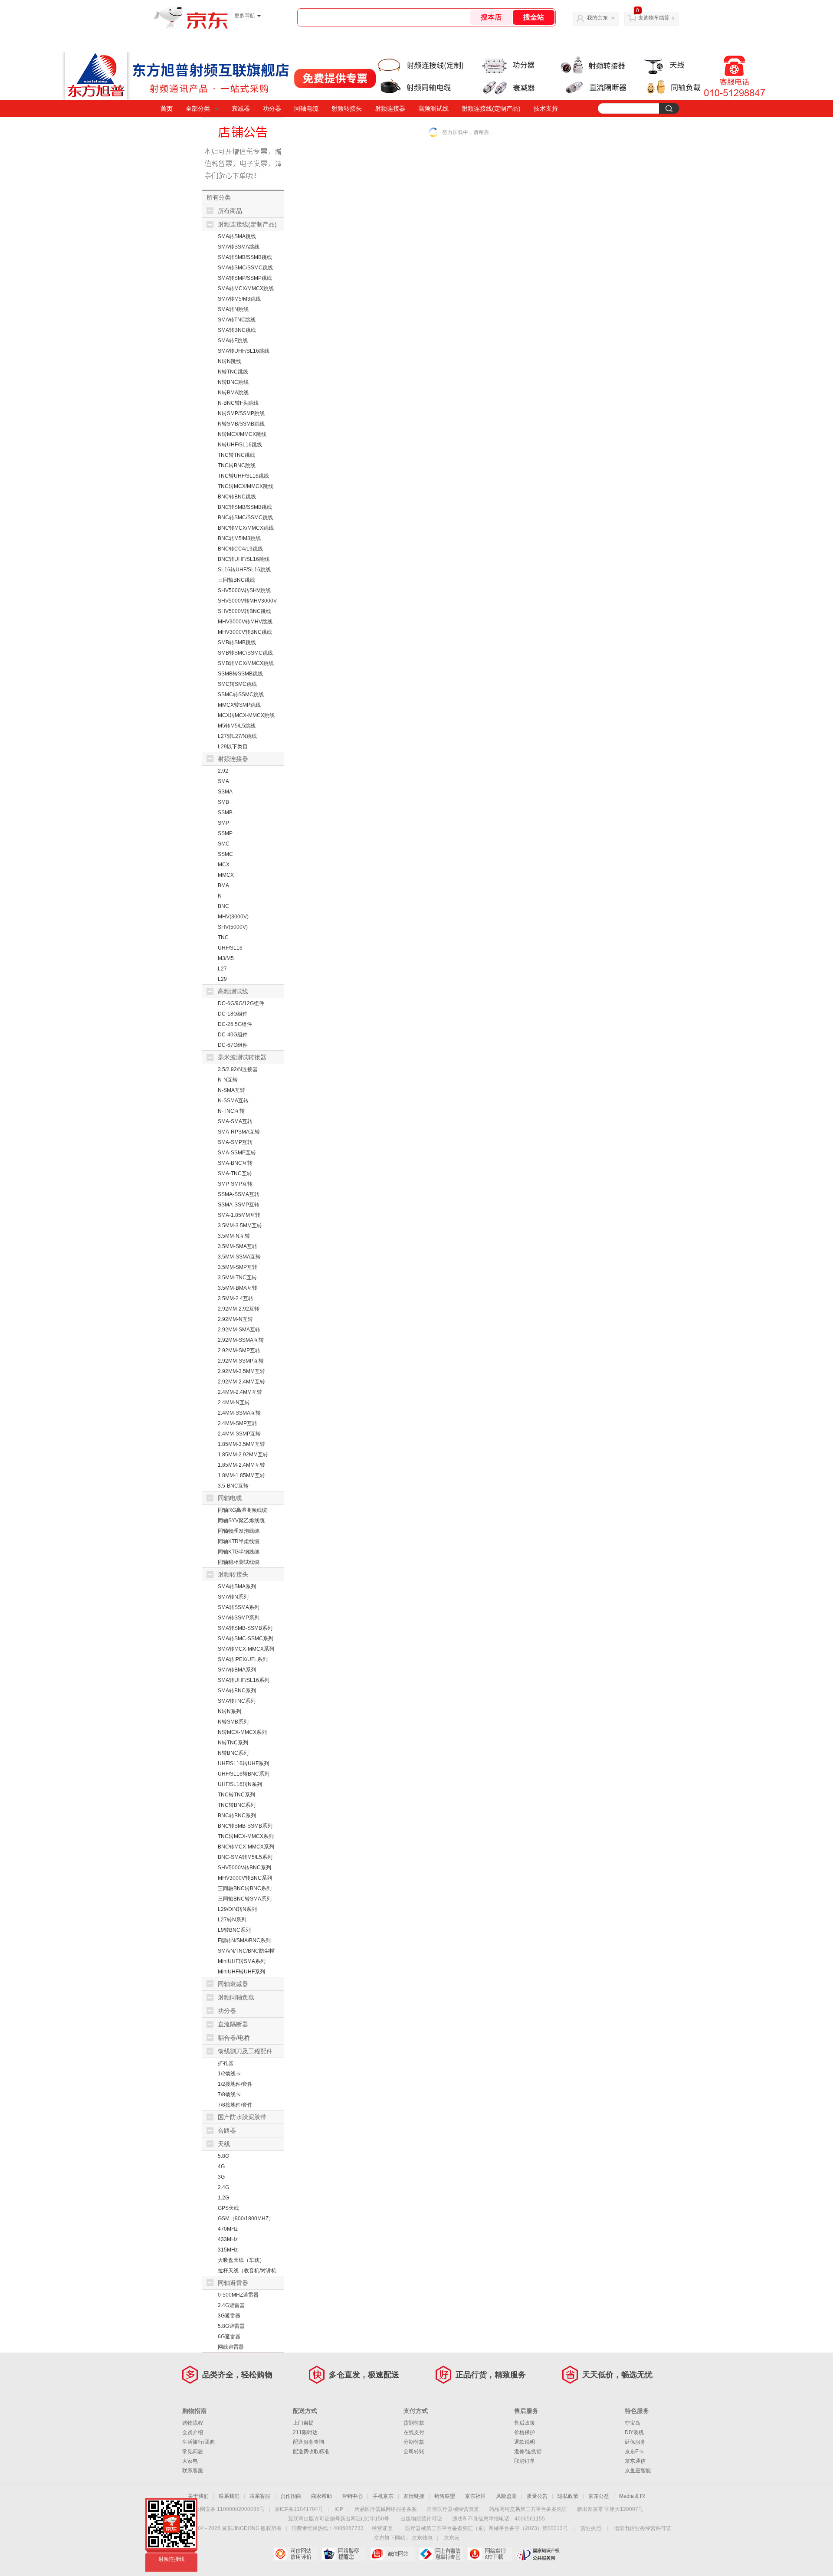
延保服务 (635, 2442)
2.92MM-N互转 (235, 1319)
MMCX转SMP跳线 (239, 705)
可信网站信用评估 (295, 2554)
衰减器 (241, 108)
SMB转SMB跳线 (237, 642)
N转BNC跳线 (233, 382)
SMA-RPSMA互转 (239, 1132)
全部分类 (198, 108)
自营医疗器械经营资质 (453, 2509)
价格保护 (525, 2432)
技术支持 (546, 108)
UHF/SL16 (230, 948)
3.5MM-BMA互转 (238, 1288)
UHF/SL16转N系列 (240, 1784)
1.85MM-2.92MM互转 (243, 1455)
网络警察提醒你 (344, 2554)
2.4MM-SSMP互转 (239, 1434)
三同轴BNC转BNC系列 (245, 1888)
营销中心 (352, 2496)
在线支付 (414, 2432)
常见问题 (193, 2451)
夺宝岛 (633, 2423)
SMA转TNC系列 (237, 1701)
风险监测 (506, 2496)
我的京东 (597, 18)
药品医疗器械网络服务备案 (386, 2509)
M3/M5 (226, 958)
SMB (223, 802)
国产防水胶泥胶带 (242, 2117)
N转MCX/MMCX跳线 (242, 434)
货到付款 (414, 2423)
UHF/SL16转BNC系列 (244, 1774)
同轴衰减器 (233, 1984)
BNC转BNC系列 (237, 1816)
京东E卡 (634, 2451)
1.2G (223, 2198)
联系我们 (229, 2496)
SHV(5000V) (233, 927)
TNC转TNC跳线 (236, 455)
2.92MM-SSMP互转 (241, 1361)
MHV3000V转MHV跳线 (245, 622)
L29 (222, 979)
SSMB (225, 813)
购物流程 (193, 2423)
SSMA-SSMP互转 (239, 1205)
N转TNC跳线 (233, 372)
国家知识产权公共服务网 (538, 2554)
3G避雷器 (229, 2316)
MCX (224, 865)
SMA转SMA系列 (237, 1586)
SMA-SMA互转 (235, 1121)
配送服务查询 (308, 2442)
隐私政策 (568, 2496)
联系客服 (193, 2471)
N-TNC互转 (231, 1111)
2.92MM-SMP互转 (239, 1350)
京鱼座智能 (638, 2471)
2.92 (223, 771)
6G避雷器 (229, 2337)
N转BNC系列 (233, 1753)
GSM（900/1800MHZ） (246, 2219)
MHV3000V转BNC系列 (245, 1878)
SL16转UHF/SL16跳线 (244, 570)
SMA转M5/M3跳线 (239, 299)
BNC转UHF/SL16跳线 (244, 559)
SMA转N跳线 (233, 309)
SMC (224, 844)
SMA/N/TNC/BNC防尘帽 (246, 1951)
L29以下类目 (233, 747)
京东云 (452, 2538)
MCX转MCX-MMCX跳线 (246, 715)
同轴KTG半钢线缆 (239, 1552)
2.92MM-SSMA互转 (241, 1340)
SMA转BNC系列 (237, 1691)
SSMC (225, 854)
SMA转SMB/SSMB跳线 (245, 257)
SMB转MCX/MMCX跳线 (246, 663)
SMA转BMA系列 (237, 1670)
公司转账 (414, 2451)
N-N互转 (228, 1080)
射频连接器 (390, 108)
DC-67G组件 (233, 1045)
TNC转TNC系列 (236, 1795)
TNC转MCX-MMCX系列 (246, 1836)
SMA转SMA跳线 (237, 236)
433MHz (228, 2239)
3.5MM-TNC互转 (237, 1278)
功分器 (272, 108)
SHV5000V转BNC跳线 (244, 611)
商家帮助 (321, 2496)
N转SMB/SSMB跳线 (241, 424)
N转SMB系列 (233, 1722)
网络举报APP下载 (490, 2554)
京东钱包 (422, 2538)
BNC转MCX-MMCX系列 (246, 1847)
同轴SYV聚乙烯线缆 (241, 1521)
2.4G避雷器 (231, 2305)
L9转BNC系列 (234, 1930)
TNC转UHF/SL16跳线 (243, 476)
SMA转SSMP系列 (239, 1618)
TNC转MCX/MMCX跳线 (246, 486)
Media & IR (632, 2496)
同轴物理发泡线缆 (239, 1531)
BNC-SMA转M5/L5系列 (245, 1857)
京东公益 (599, 2496)
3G (221, 2177)
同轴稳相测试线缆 (239, 1562)
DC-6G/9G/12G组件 (241, 1003)
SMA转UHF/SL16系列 (244, 1680)
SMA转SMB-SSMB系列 (245, 1628)
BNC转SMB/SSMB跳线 (245, 507)
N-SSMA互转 (233, 1101)
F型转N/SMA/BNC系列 (244, 1940)
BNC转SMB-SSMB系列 (245, 1826)
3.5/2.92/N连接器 (238, 1069)
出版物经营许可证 (421, 2519)
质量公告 (537, 2496)
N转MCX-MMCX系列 (242, 1732)
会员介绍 (193, 2432)
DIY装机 (634, 2432)
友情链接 (414, 2496)
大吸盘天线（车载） (241, 2260)
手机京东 (383, 2496)
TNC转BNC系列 (237, 1805)
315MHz (228, 2250)
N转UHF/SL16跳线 (240, 445)
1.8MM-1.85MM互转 (241, 1475)
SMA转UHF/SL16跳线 (244, 351)
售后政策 (525, 2423)
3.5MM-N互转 (234, 1236)
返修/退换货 (528, 2451)
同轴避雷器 (233, 2283)
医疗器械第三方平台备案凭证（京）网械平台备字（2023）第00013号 (487, 2528)
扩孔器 (226, 2063)
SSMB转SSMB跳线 (240, 674)
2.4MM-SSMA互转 (239, 1413)
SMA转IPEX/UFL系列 (243, 1659)
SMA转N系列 (233, 1597)
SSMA (225, 792)
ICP (339, 2509)
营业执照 (591, 2528)
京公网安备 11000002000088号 (227, 2509)
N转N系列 (230, 1711)
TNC (223, 937)
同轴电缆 (306, 108)
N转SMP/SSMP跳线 (241, 413)
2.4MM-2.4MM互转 (240, 1392)
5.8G (223, 2156)
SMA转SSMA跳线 (239, 247)
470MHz (228, 2229)
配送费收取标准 (311, 2451)
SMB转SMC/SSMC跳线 (245, 653)
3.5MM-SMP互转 (238, 1267)
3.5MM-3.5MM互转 (240, 1226)
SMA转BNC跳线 (237, 330)
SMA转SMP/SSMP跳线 (245, 278)
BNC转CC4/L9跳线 (240, 549)
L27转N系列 (232, 1920)
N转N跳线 (230, 361)
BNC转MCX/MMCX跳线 (246, 528)
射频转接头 (347, 108)
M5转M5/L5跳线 (237, 726)
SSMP (225, 833)
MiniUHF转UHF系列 (241, 1972)
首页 (167, 108)
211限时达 (305, 2432)
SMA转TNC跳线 (237, 320)
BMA (223, 885)
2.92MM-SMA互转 (239, 1330)
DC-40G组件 (233, 1035)
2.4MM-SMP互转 (238, 1423)
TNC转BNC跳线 (237, 465)
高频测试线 (433, 108)
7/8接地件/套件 (235, 2105)
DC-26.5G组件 (235, 1024)
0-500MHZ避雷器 (238, 2295)
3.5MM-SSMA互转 (239, 1257)
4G (221, 2166)
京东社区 (476, 2496)
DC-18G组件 (233, 1014)
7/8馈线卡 (229, 2094)
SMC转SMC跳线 (237, 684)
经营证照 (382, 2528)
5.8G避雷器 (231, 2326)
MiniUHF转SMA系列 (242, 1961)
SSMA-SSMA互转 (239, 1194)
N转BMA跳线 (233, 393)
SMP (223, 823)
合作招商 (291, 2496)
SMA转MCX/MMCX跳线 (246, 288)
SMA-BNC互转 (235, 1163)
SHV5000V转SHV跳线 (244, 590)
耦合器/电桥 (234, 2038)
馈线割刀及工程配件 (245, 2051)
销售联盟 (445, 2496)
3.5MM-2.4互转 (236, 1298)
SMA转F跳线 (233, 341)
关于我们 (198, 2496)
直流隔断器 (233, 2024)
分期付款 (414, 2442)
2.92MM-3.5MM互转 (241, 1371)
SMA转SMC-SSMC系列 (246, 1639)
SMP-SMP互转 (235, 1184)
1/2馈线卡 (229, 2074)
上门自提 (303, 2423)
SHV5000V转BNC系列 (244, 1868)
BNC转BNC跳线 (237, 497)
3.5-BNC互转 (233, 1486)
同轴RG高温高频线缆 (243, 1510)
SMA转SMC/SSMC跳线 (245, 268)
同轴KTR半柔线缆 (239, 1541)
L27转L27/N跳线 (237, 736)
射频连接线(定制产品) (491, 108)
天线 (224, 2144)
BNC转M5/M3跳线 (239, 538)
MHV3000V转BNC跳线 (245, 632)
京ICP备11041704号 (299, 2509)
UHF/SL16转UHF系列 (243, 1763)
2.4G (223, 2187)
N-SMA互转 (231, 1090)
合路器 (227, 2130)
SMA (223, 781)
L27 (222, 969)
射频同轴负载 (236, 1997)
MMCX (226, 875)
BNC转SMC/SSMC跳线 (245, 518)
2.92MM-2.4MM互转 (241, 1382)
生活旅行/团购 (198, 2442)
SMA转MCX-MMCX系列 (246, 1649)
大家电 (190, 2461)
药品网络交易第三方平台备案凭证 (528, 2509)
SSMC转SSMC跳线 (241, 695)
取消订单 (525, 2461)
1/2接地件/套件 (235, 2084)
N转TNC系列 (233, 1743)
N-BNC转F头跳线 (238, 403)
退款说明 (525, 2442)
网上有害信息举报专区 (441, 2554)
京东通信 (635, 2461)
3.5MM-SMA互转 (238, 1246)
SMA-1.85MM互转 (239, 1215)
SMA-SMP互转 (235, 1142)
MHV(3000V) (233, 917)
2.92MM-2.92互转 (239, 1309)
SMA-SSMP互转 (237, 1153)
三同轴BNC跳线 (236, 580)
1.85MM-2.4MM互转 (241, 1465)
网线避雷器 (231, 2347)
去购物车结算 (654, 18)
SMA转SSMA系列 (239, 1607)
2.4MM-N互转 (234, 1403)
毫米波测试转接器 (242, 1057)
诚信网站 (392, 2554)
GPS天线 (228, 2208)
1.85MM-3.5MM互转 (241, 1444)
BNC (223, 906)
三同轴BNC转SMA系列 (245, 1899)
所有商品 (230, 211)
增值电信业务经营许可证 (643, 2528)
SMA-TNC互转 (235, 1173)
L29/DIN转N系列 (237, 1909)
